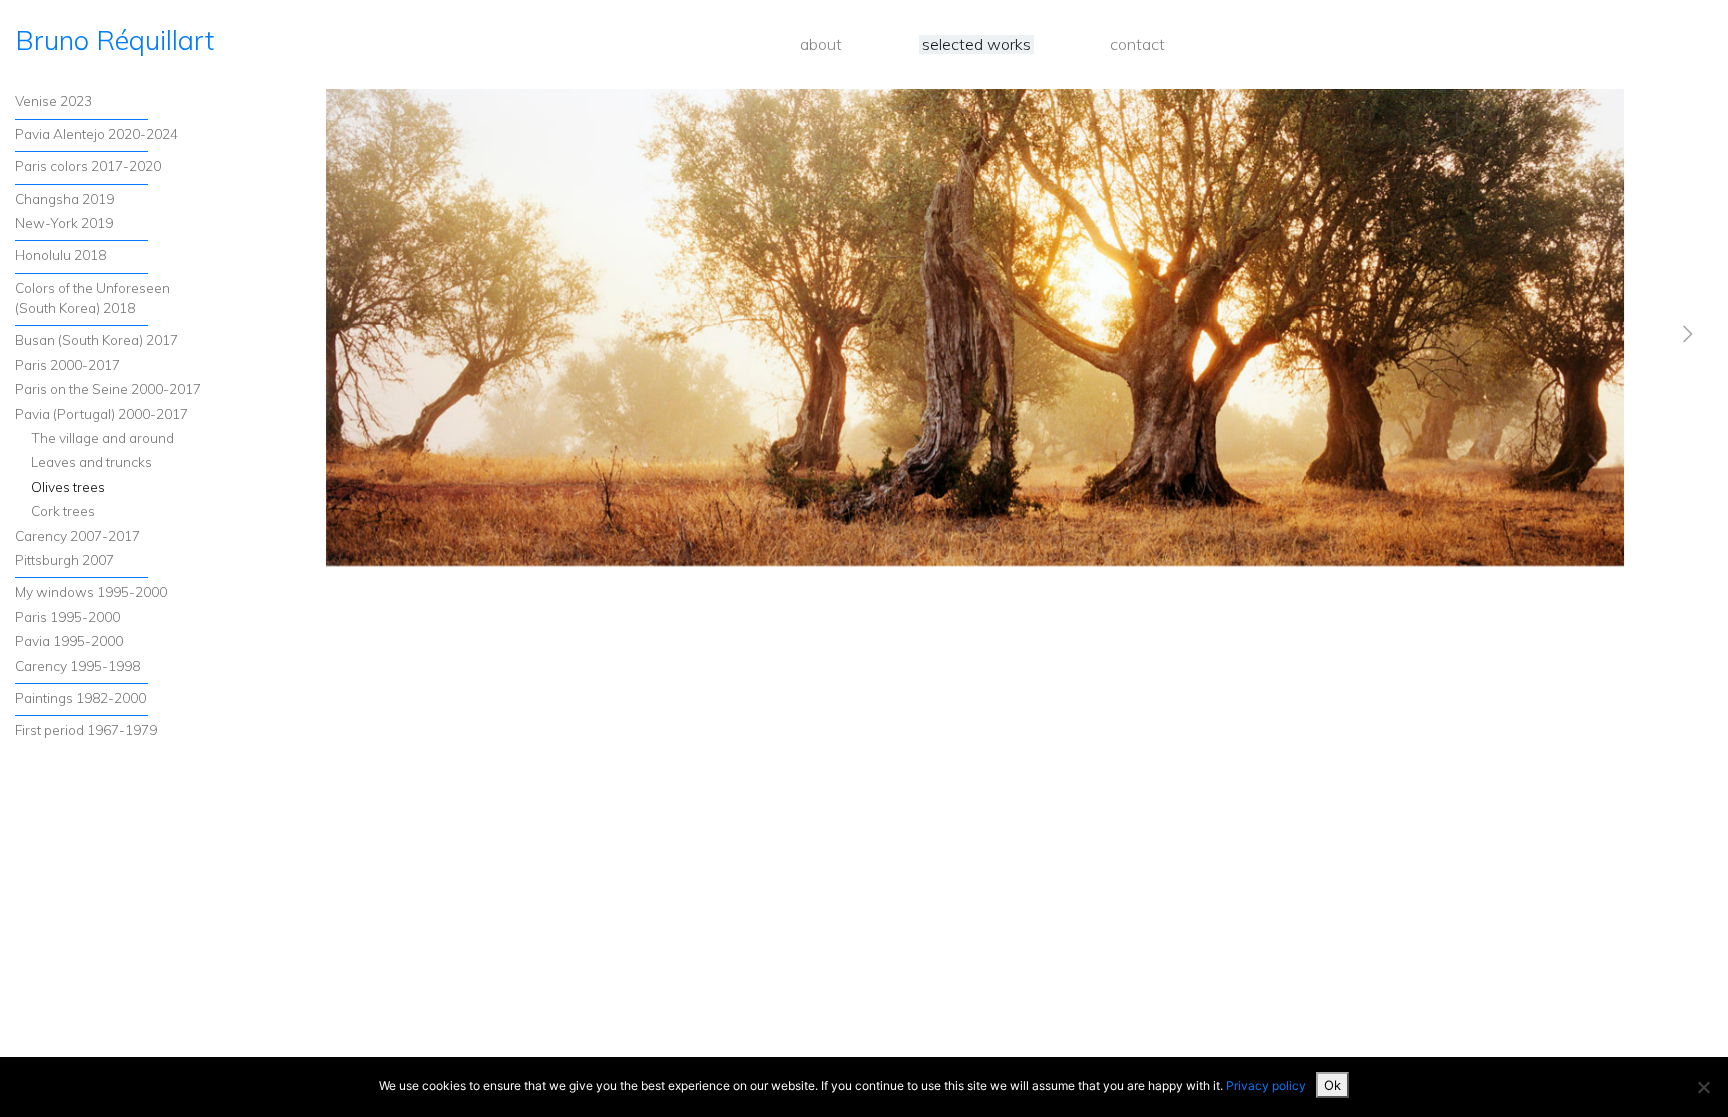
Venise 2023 (53, 100)
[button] (1589, 704)
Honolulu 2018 (60, 254)
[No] (1703, 1087)
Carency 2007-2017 (77, 535)
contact (1137, 44)
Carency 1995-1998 (77, 665)
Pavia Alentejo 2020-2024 (96, 133)
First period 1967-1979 (86, 729)
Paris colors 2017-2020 (88, 165)
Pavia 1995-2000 (69, 640)
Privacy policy (1266, 1085)
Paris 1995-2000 (67, 616)
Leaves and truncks (91, 461)
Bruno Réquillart (114, 40)
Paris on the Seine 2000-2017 (108, 388)
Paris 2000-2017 (67, 364)
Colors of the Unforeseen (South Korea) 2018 (92, 297)
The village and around (102, 437)
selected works (976, 44)
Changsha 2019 (64, 198)
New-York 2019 (64, 222)
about (821, 44)
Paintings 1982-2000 (80, 697)
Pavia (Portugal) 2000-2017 (101, 413)
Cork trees (63, 510)
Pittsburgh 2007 (64, 559)
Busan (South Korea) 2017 (96, 339)
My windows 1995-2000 (91, 591)
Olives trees (68, 486)
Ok (1332, 1085)
